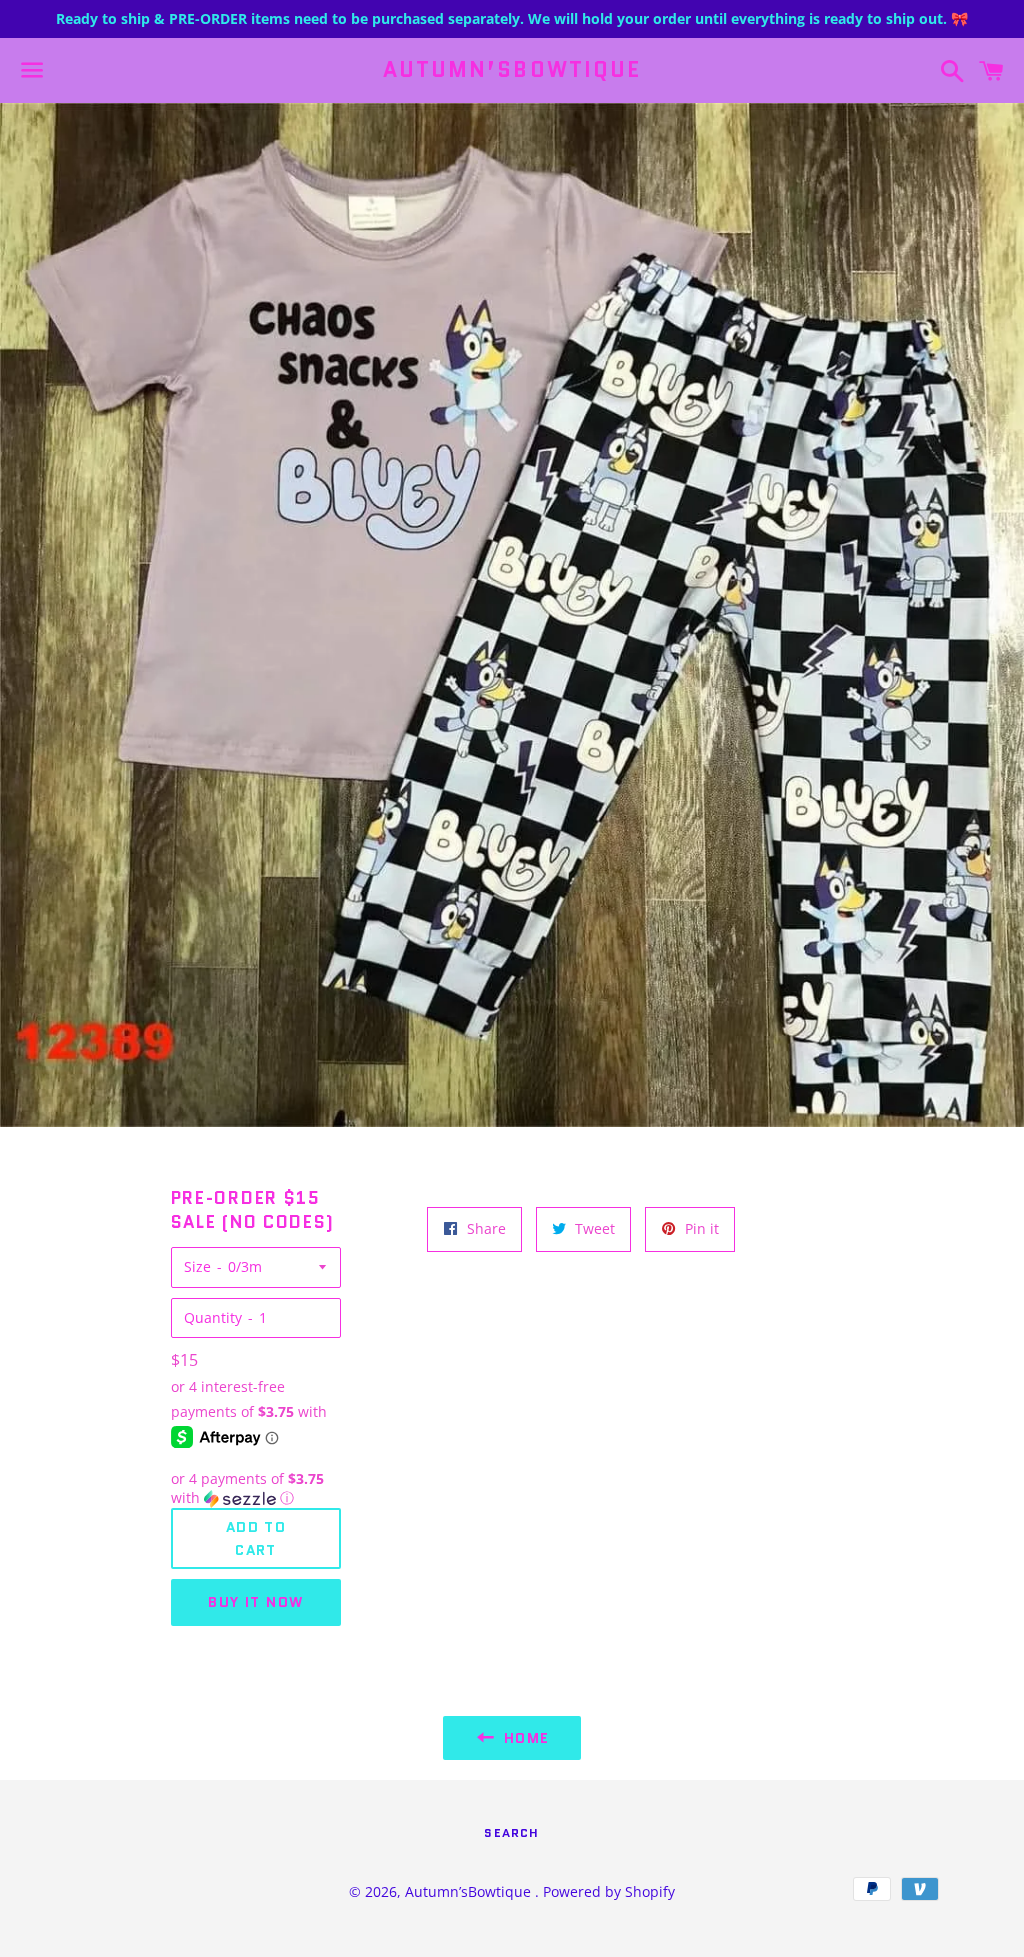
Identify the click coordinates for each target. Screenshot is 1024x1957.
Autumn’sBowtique (512, 70)
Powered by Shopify (609, 1891)
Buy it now (255, 1602)
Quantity (213, 1317)
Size (197, 1266)
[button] (256, 1489)
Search (511, 1832)
